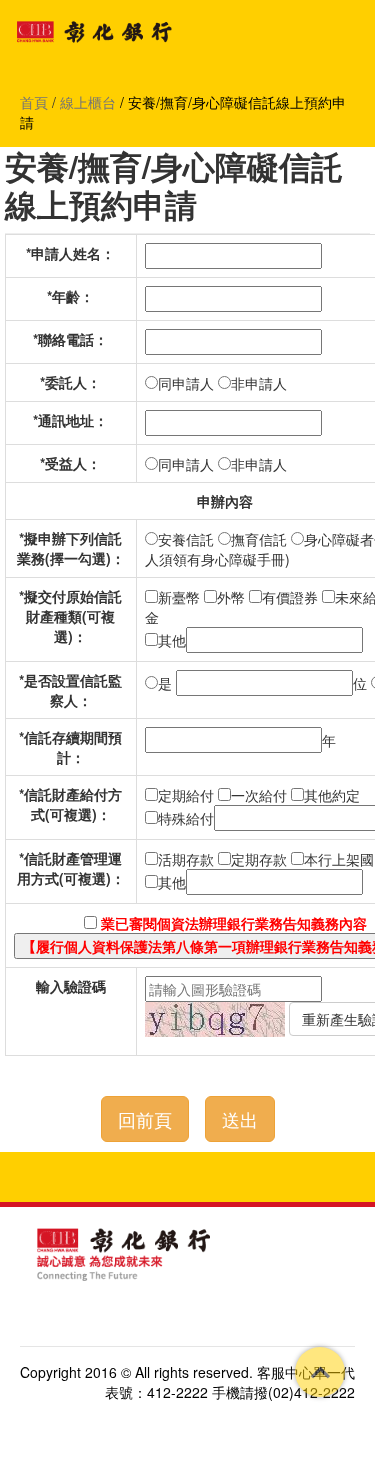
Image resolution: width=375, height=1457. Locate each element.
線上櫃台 (88, 102)
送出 (240, 1119)
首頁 (34, 102)
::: (11, 1217)
